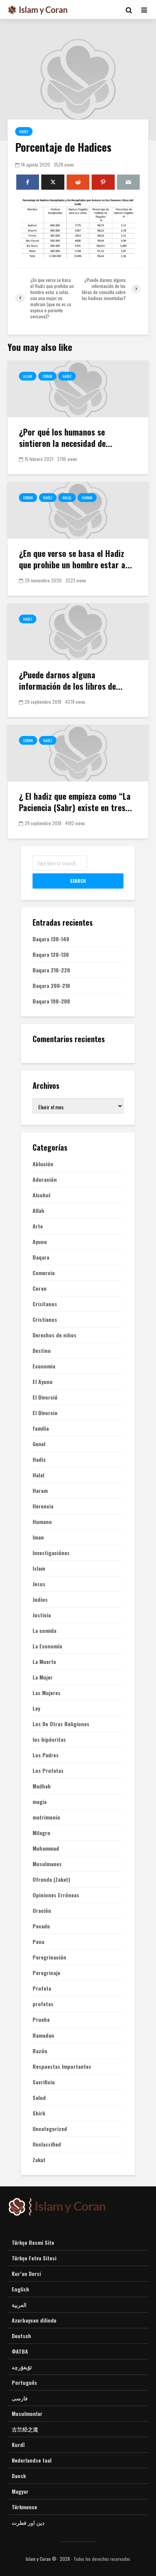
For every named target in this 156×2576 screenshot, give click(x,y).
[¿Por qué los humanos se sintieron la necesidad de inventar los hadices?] (78, 388)
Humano (42, 1522)
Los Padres (46, 1755)
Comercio (44, 1273)
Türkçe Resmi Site (33, 2243)
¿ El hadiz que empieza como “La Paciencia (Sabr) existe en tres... (76, 802)
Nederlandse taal (32, 2460)
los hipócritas (49, 1739)
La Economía (47, 1646)
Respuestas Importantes (62, 2066)
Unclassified (47, 2144)
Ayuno (40, 1242)
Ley (36, 1708)
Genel (39, 1444)
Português (24, 2382)
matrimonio (46, 1817)
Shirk (39, 2113)
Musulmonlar (27, 2413)
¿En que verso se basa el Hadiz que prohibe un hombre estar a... (76, 559)
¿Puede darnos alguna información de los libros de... (71, 680)
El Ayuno (43, 1382)
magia (40, 1802)
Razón (40, 2051)
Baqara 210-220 (51, 970)
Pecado (41, 1926)
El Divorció (45, 1397)
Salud (39, 2098)
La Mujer (43, 1677)
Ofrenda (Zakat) (51, 1879)
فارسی (20, 2398)
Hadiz (24, 131)
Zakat (39, 2160)
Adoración (45, 1179)
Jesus (39, 1584)
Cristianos (45, 1319)
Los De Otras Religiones (61, 1724)
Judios (40, 1599)
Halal (67, 498)
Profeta (42, 1988)
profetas (43, 2004)
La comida (44, 1631)
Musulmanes (47, 1864)
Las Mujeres (47, 1693)
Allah (28, 376)
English (20, 2289)
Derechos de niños (55, 1335)
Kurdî (18, 2445)
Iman (38, 1537)
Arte (38, 1226)
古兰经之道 (25, 2429)
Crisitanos (45, 1304)
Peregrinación (49, 1957)
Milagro (41, 1833)
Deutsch (21, 2336)
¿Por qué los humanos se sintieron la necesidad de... (66, 437)
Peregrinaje (46, 1973)
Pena (38, 1942)
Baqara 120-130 (51, 954)
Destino (42, 1351)
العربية (19, 2305)
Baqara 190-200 (51, 1001)
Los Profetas (48, 1771)
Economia (44, 1366)
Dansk (19, 2476)
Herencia (43, 1506)
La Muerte (44, 1662)
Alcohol (41, 1195)
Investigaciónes (51, 1553)
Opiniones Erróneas (56, 1895)
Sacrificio (44, 2082)
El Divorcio (45, 1413)
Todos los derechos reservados (102, 2559)
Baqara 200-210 (51, 985)
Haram (87, 498)
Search (78, 881)
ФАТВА (20, 2351)
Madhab (42, 1786)
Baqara (41, 1257)
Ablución (43, 1164)
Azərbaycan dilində (34, 2320)
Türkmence (24, 2507)
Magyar (20, 2491)
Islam (39, 1568)
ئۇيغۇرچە (22, 2367)
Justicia (42, 1615)
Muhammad (46, 1848)
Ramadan (43, 2035)
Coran (47, 376)
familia (41, 1428)
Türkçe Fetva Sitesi (34, 2258)
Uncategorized (50, 2129)
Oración (42, 1911)
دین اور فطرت (28, 2522)
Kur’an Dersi (26, 2273)
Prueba (41, 2019)
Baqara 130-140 (51, 939)
